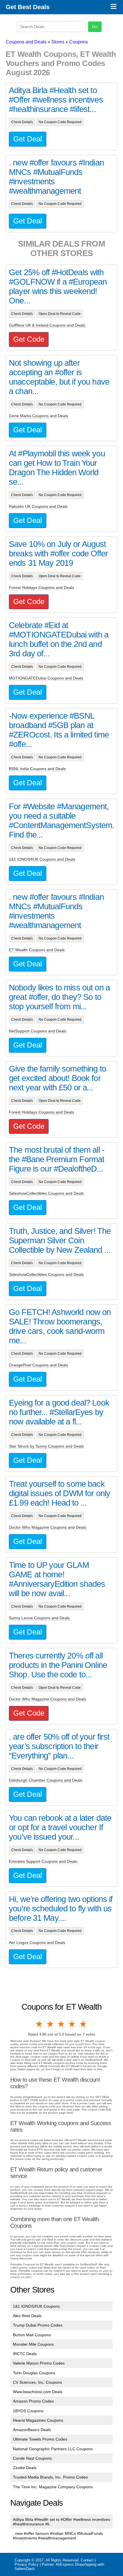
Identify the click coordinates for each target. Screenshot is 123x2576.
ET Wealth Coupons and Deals (37, 950)
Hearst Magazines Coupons (38, 2420)
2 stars (50, 2024)
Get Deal (28, 139)
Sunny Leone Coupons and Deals (39, 1618)
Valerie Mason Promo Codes (39, 2363)
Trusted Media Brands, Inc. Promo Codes (50, 2477)
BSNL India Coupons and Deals (37, 769)
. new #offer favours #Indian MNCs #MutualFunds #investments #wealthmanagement (58, 2536)
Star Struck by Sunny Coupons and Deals (46, 1446)
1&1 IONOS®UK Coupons (36, 2306)
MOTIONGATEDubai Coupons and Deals (46, 678)
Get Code (29, 339)
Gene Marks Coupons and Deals (38, 416)
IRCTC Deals (25, 2354)
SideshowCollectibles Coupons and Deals (46, 1193)
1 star (39, 2024)
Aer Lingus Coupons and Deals (37, 1943)
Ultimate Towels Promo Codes (40, 2439)
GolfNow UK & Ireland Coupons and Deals (47, 325)
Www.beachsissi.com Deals (38, 2392)
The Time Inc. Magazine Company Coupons (53, 2487)
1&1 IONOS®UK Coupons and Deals (42, 859)
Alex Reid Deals (27, 2316)
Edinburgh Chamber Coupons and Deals (46, 1780)
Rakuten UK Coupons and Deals (38, 506)
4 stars (72, 2024)
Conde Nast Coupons (32, 2458)
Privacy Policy (27, 2564)
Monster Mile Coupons (33, 2344)
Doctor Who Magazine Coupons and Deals (47, 1527)
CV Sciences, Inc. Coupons (37, 2382)
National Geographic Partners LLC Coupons (53, 2449)
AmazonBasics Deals (32, 2430)
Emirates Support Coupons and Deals (43, 1861)
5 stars (84, 2024)
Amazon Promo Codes (33, 2401)
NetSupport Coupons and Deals (38, 1031)
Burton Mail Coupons (32, 2335)
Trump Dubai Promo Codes (38, 2325)
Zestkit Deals (25, 2468)
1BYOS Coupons (28, 2411)
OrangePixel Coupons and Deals (38, 1365)
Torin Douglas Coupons (34, 2373)
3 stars (61, 2024)
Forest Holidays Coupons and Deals (41, 587)
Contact (87, 2560)
